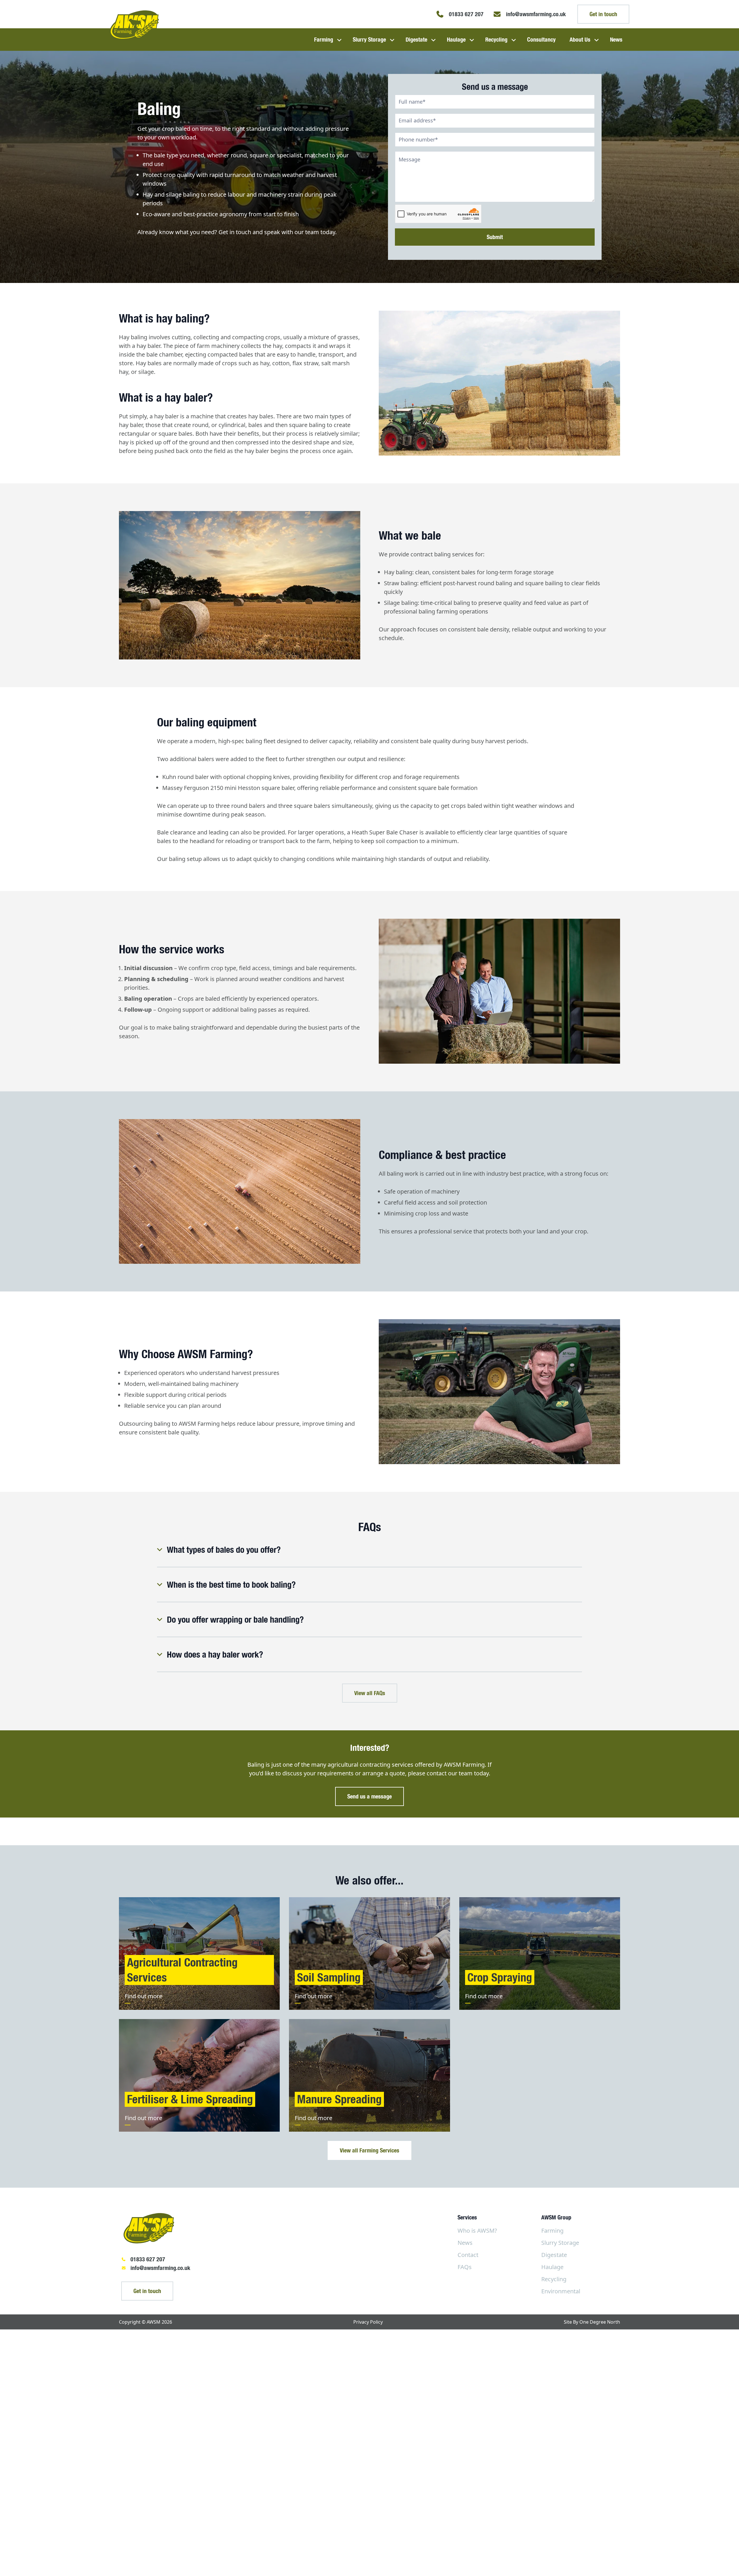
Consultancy (541, 39)
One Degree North (600, 2322)
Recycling (496, 39)
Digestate (416, 39)
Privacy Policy (368, 2322)
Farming (324, 39)
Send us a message (369, 1796)
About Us (580, 39)
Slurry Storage (369, 39)
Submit (495, 237)
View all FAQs (370, 1693)
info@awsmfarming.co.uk (160, 2268)
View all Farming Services (369, 2150)
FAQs (465, 2267)
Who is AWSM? (477, 2231)
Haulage (456, 39)
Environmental (561, 2291)
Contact (468, 2255)
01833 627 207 (148, 2259)
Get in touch (603, 14)
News (616, 39)
